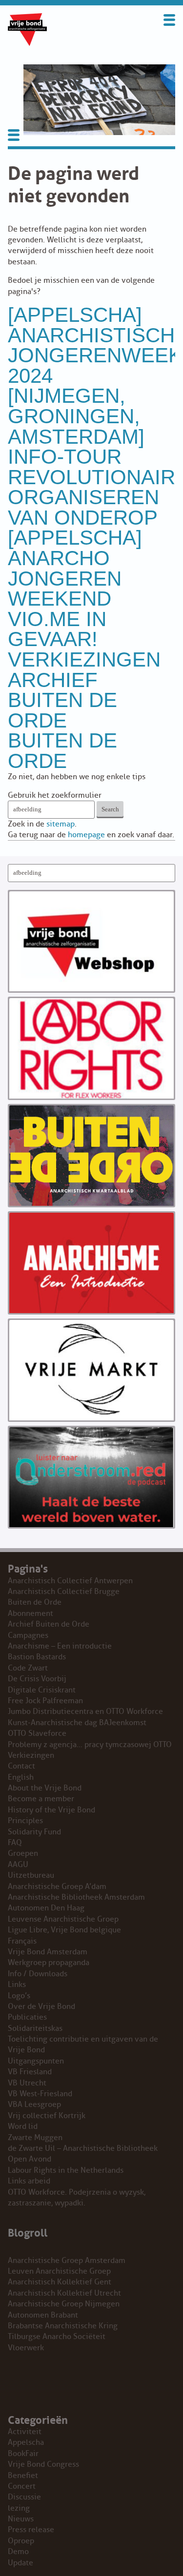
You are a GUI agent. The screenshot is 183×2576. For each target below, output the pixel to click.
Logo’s (19, 1996)
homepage (86, 835)
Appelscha (26, 2442)
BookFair (23, 2454)
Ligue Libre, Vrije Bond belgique (64, 1930)
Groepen (23, 1853)
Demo (18, 2552)
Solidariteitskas (35, 2028)
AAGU (18, 1865)
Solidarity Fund (34, 1832)
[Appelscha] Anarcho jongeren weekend (75, 568)
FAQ (15, 1843)
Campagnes (28, 1635)
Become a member (41, 1799)
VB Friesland (30, 2072)
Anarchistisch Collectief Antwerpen (70, 1581)
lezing (19, 2508)
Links (17, 1985)
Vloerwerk (26, 2348)
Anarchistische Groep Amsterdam (67, 2261)
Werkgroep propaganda (49, 1963)
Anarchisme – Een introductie (60, 1646)
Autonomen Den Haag (46, 1908)
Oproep (21, 2541)
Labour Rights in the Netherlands (66, 2170)
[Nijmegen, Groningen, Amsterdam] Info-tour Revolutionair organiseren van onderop (91, 457)
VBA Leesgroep (34, 2104)
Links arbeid (29, 2181)
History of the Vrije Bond (51, 1810)
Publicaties (27, 2017)
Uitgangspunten (36, 2061)
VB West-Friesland (40, 2094)
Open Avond (30, 2159)
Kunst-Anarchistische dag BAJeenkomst (77, 1723)
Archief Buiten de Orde (62, 700)
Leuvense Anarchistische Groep (63, 1919)
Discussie (24, 2497)
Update (20, 2563)
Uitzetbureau (31, 1875)
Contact (21, 1766)
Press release (31, 2530)
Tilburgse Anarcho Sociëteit (57, 2337)
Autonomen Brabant (43, 2315)
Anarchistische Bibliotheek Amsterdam (76, 1897)
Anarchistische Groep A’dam (57, 1887)
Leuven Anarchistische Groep (59, 2271)
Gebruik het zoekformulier (55, 795)
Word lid (23, 2126)
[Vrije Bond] (27, 43)
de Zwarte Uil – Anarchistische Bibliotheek (83, 2148)
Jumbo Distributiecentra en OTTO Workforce (85, 1711)
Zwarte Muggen (35, 2138)
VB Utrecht (27, 2083)
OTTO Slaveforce (37, 1733)
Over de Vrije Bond (41, 2006)
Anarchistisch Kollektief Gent (60, 2282)
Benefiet (23, 2476)
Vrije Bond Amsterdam (48, 1952)
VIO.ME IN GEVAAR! (57, 629)
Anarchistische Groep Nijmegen (64, 2304)
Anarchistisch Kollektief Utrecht (64, 2293)
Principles (25, 1821)
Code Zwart (28, 1668)
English (21, 1777)
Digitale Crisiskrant (42, 1690)
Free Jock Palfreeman (45, 1701)
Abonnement (30, 1613)
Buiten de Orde (62, 751)
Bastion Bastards (37, 1657)
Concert (22, 2486)
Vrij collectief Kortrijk (47, 2116)
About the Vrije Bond (45, 1788)
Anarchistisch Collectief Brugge (64, 1592)
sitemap (61, 824)
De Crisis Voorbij (37, 1679)
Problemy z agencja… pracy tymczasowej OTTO (90, 1745)
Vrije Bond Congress (43, 2464)
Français (22, 1941)
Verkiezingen (84, 659)
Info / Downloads (38, 1974)
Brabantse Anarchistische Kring (63, 2326)
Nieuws (21, 2519)
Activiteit (25, 2432)
